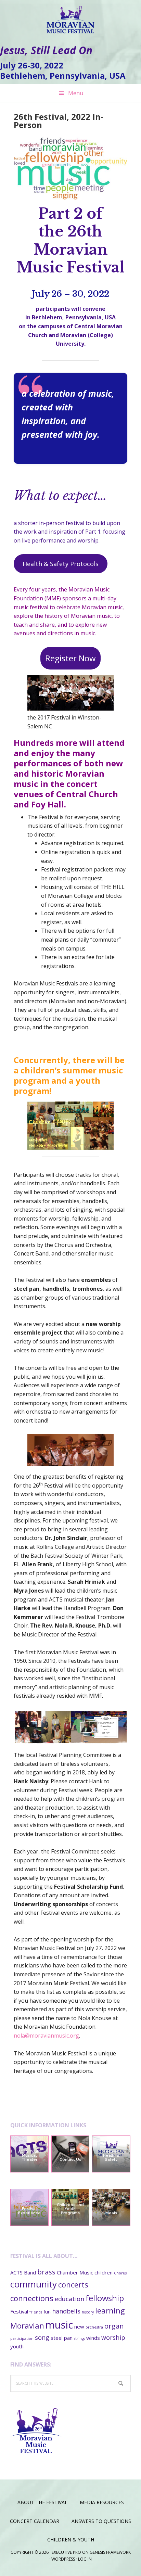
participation (22, 2338)
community (34, 2284)
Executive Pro (66, 2552)
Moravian (27, 2325)
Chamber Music (75, 2272)
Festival (19, 2311)
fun (47, 2311)
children (104, 2272)
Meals (111, 2213)
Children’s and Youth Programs (70, 2209)
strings (79, 2338)
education (69, 2299)
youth (17, 2346)
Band (30, 2272)
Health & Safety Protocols (61, 564)
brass (46, 2272)
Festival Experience (29, 2211)
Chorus (120, 2273)
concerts (73, 2284)
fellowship (105, 2298)
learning (110, 2310)
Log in (85, 2559)
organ (114, 2326)
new (79, 2326)
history (88, 2312)
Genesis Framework (110, 2552)
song (42, 2337)
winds (93, 2338)
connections (32, 2298)
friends (36, 2312)
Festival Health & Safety (111, 2156)
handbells (66, 2311)
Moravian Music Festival (70, 17)
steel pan (62, 2338)
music (59, 2325)
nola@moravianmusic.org (46, 2036)
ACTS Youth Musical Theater (29, 2156)
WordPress (63, 2559)
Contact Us (70, 2160)
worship (113, 2337)
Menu (76, 93)
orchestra (94, 2327)
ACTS (16, 2272)
